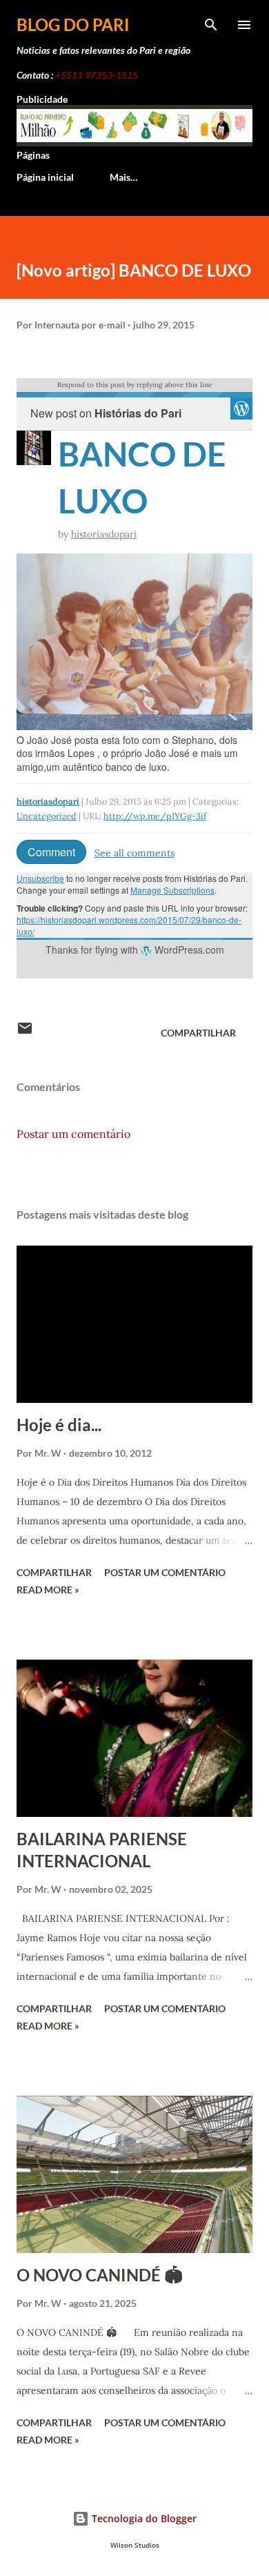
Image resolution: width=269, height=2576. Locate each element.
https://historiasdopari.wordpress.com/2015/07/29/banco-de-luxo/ (129, 925)
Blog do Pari (73, 24)
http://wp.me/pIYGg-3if (155, 816)
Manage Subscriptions (172, 890)
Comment (51, 852)
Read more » (48, 1590)
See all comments (134, 853)
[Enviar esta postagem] (25, 1033)
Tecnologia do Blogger (143, 2518)
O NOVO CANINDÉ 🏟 (100, 2275)
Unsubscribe (40, 878)
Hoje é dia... (59, 1425)
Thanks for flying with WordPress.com (135, 950)
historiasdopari (104, 534)
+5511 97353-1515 (97, 75)
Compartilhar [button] (198, 1033)
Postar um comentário (73, 1134)
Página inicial (45, 177)
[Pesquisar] (211, 25)
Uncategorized (47, 816)
